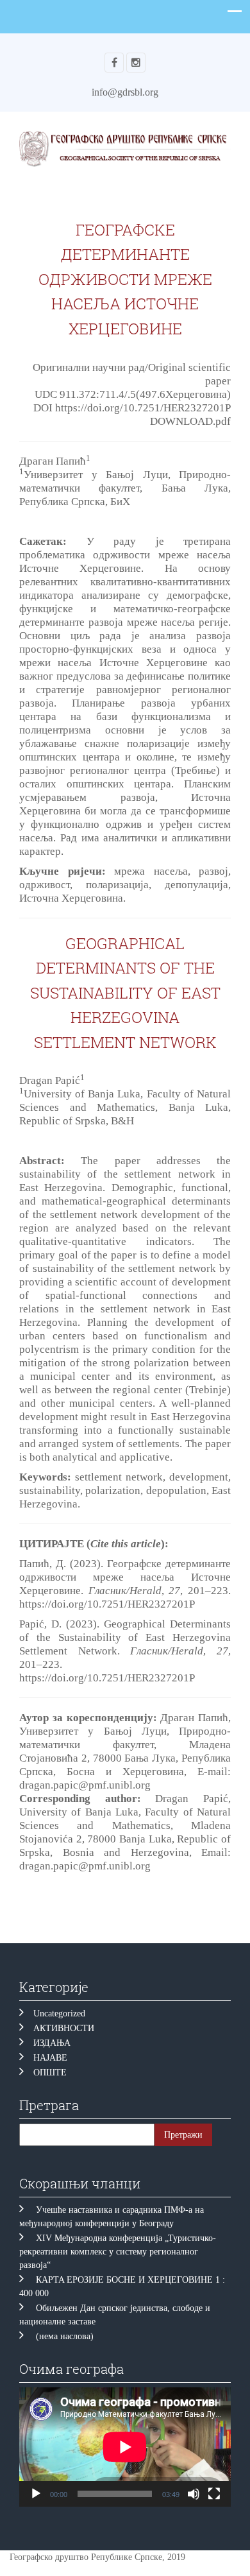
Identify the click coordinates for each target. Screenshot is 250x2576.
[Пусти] (36, 2494)
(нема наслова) (65, 2336)
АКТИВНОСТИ (64, 2028)
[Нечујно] (194, 2494)
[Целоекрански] (214, 2494)
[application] (125, 2447)
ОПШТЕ (50, 2073)
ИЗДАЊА (52, 2043)
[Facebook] (114, 63)
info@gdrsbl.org (125, 92)
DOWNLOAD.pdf (190, 421)
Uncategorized (59, 2014)
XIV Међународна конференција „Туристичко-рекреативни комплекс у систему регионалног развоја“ (118, 2252)
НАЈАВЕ (50, 2058)
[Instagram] (136, 63)
